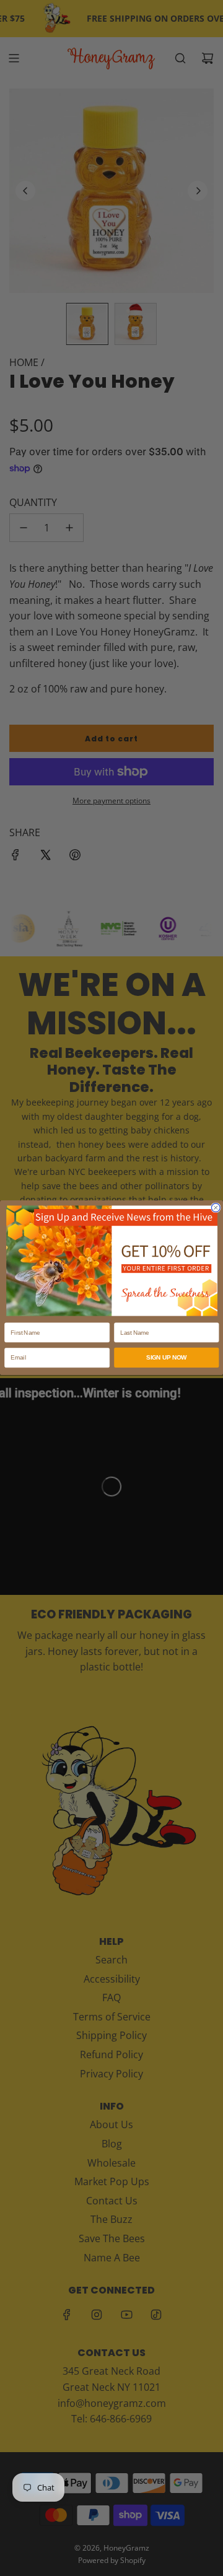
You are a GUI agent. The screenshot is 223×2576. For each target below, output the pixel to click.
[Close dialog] (216, 1208)
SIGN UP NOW (166, 1358)
